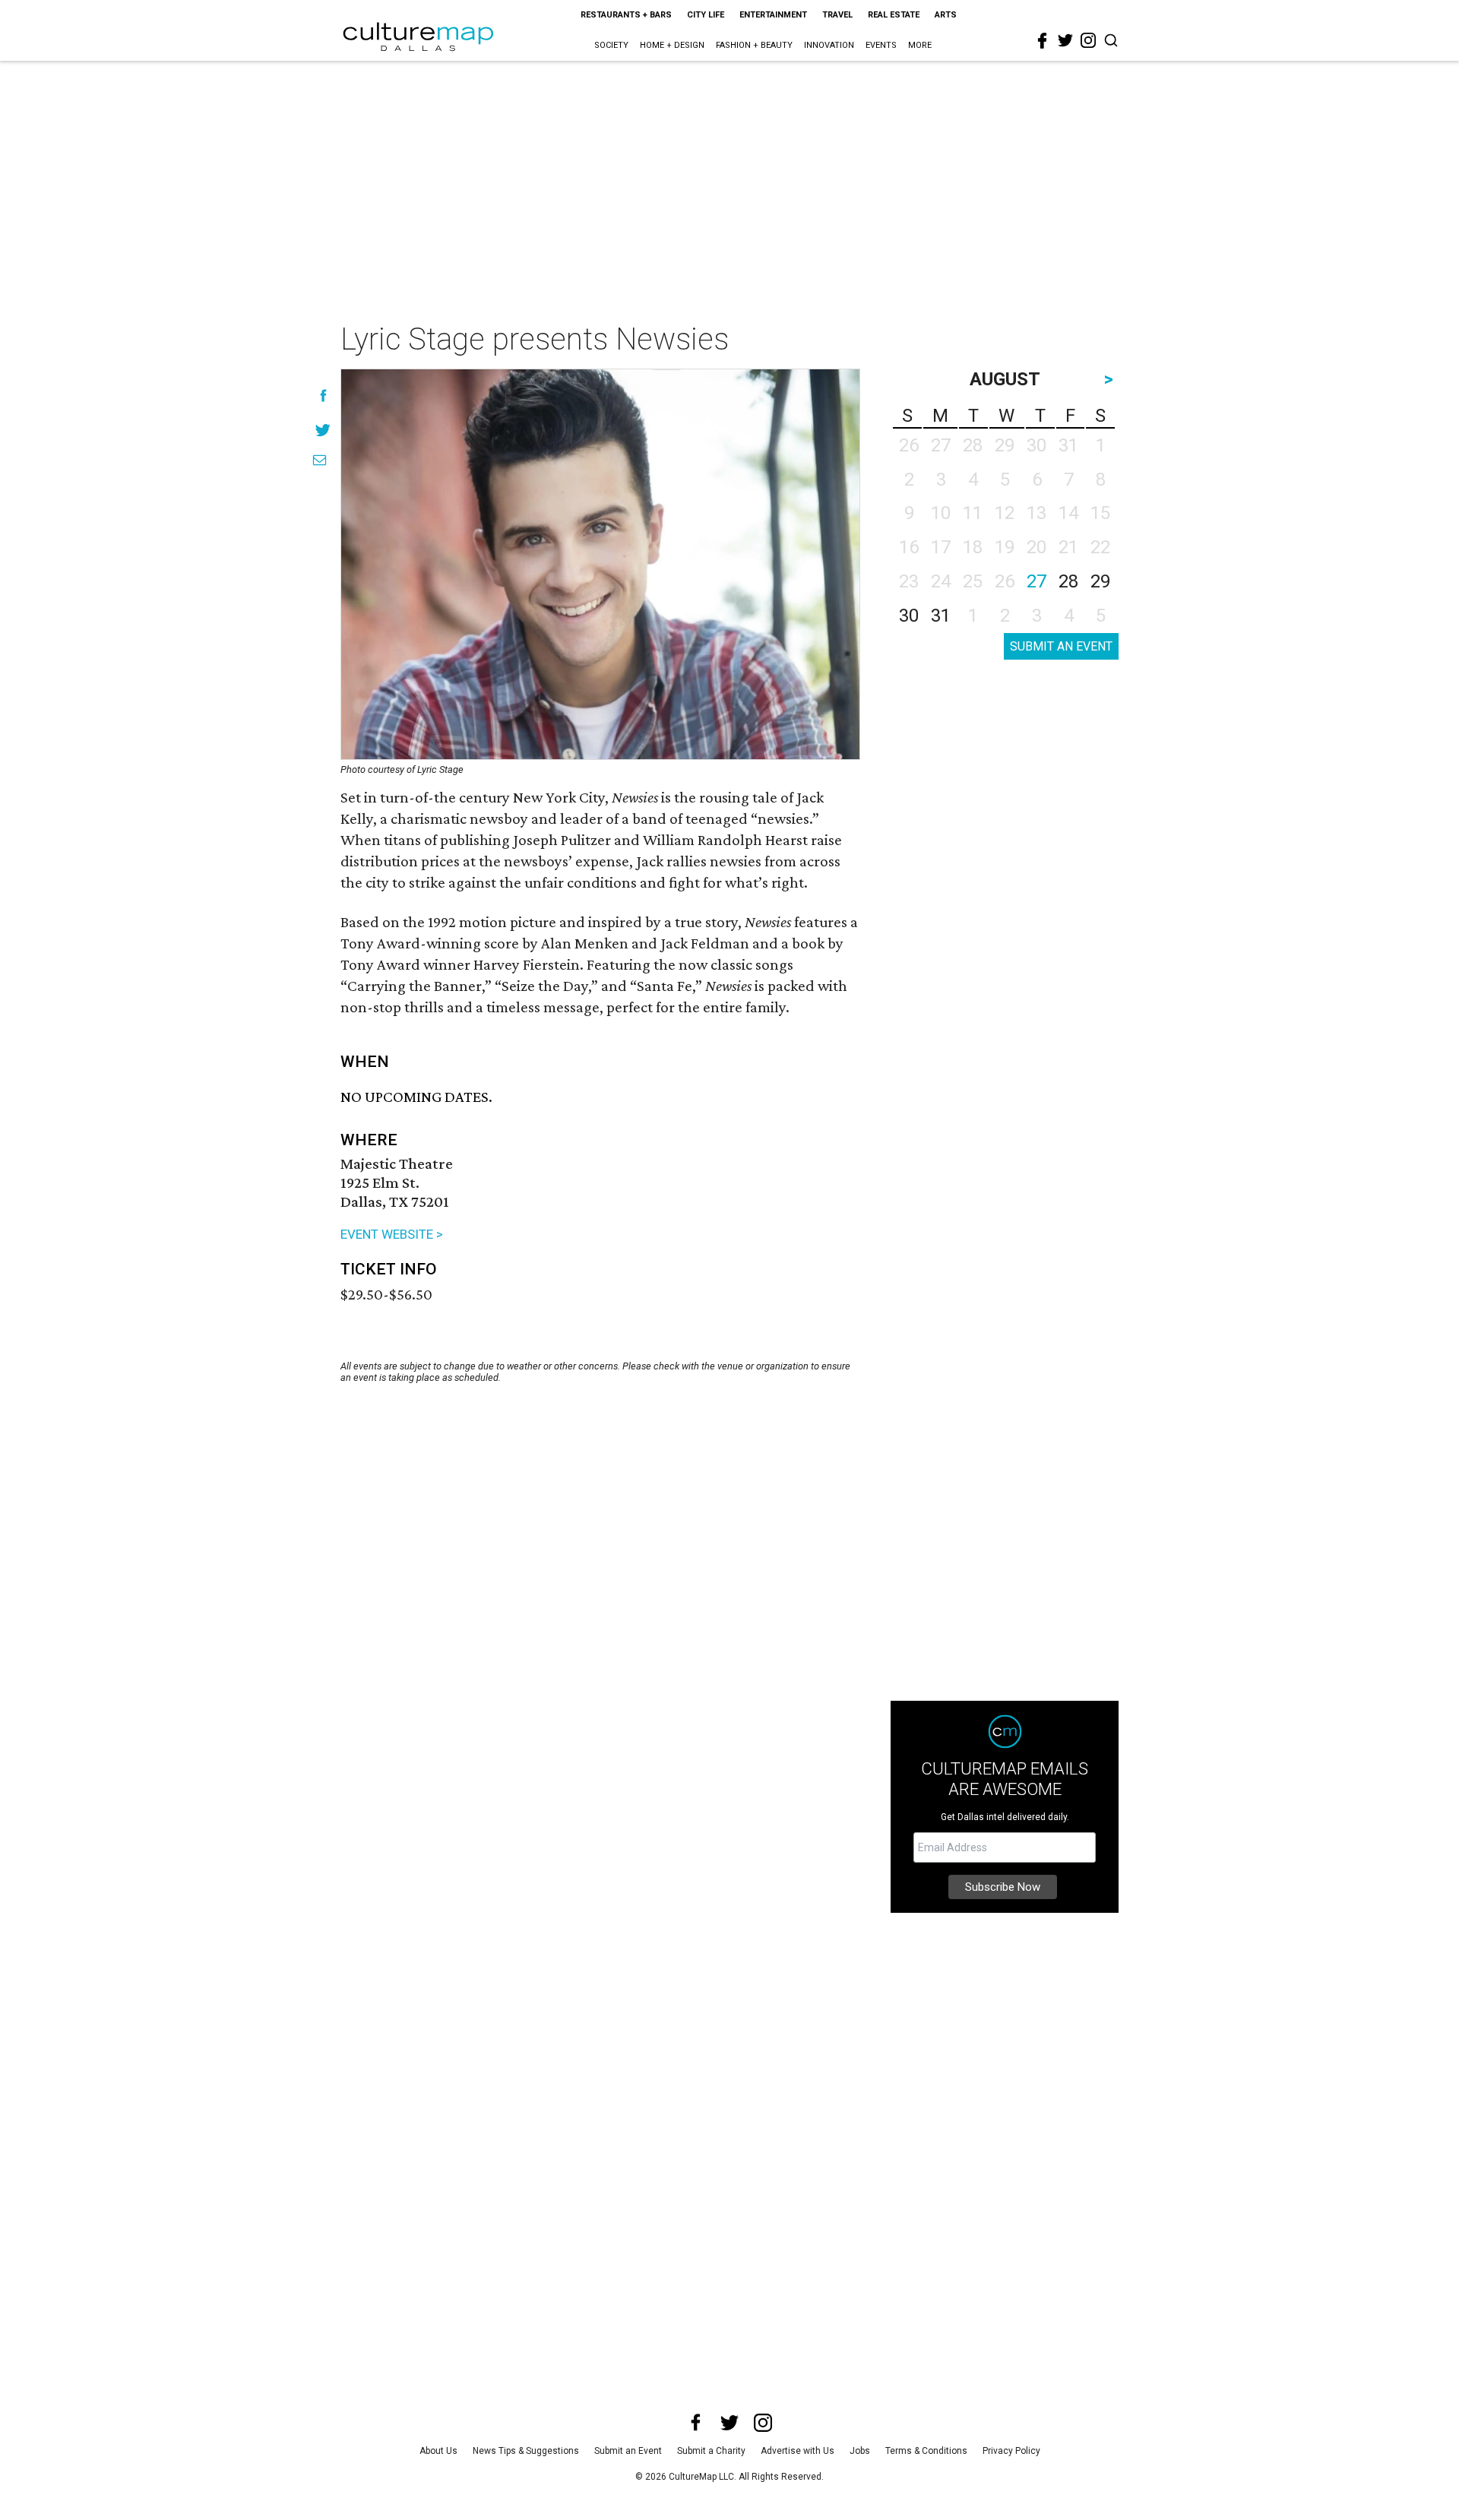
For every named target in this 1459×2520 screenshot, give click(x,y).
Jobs (860, 2451)
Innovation (829, 45)
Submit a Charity (711, 2451)
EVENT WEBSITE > (392, 1234)
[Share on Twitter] (323, 430)
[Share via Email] (320, 460)
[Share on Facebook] (323, 396)
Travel (837, 15)
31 (941, 616)
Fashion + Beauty (754, 45)
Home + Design (672, 45)
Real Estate (894, 15)
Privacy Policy (1011, 2451)
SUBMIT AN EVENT (1061, 646)
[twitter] (1065, 40)
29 (1100, 581)
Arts (946, 15)
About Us (438, 2451)
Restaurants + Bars (626, 15)
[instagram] (1088, 40)
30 (909, 616)
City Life (706, 15)
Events (881, 45)
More (920, 45)
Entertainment (773, 15)
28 (1068, 581)
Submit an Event (628, 2451)
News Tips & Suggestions (526, 2451)
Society (611, 45)
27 (1036, 581)
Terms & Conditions (926, 2451)
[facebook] (1043, 41)
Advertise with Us (798, 2451)
